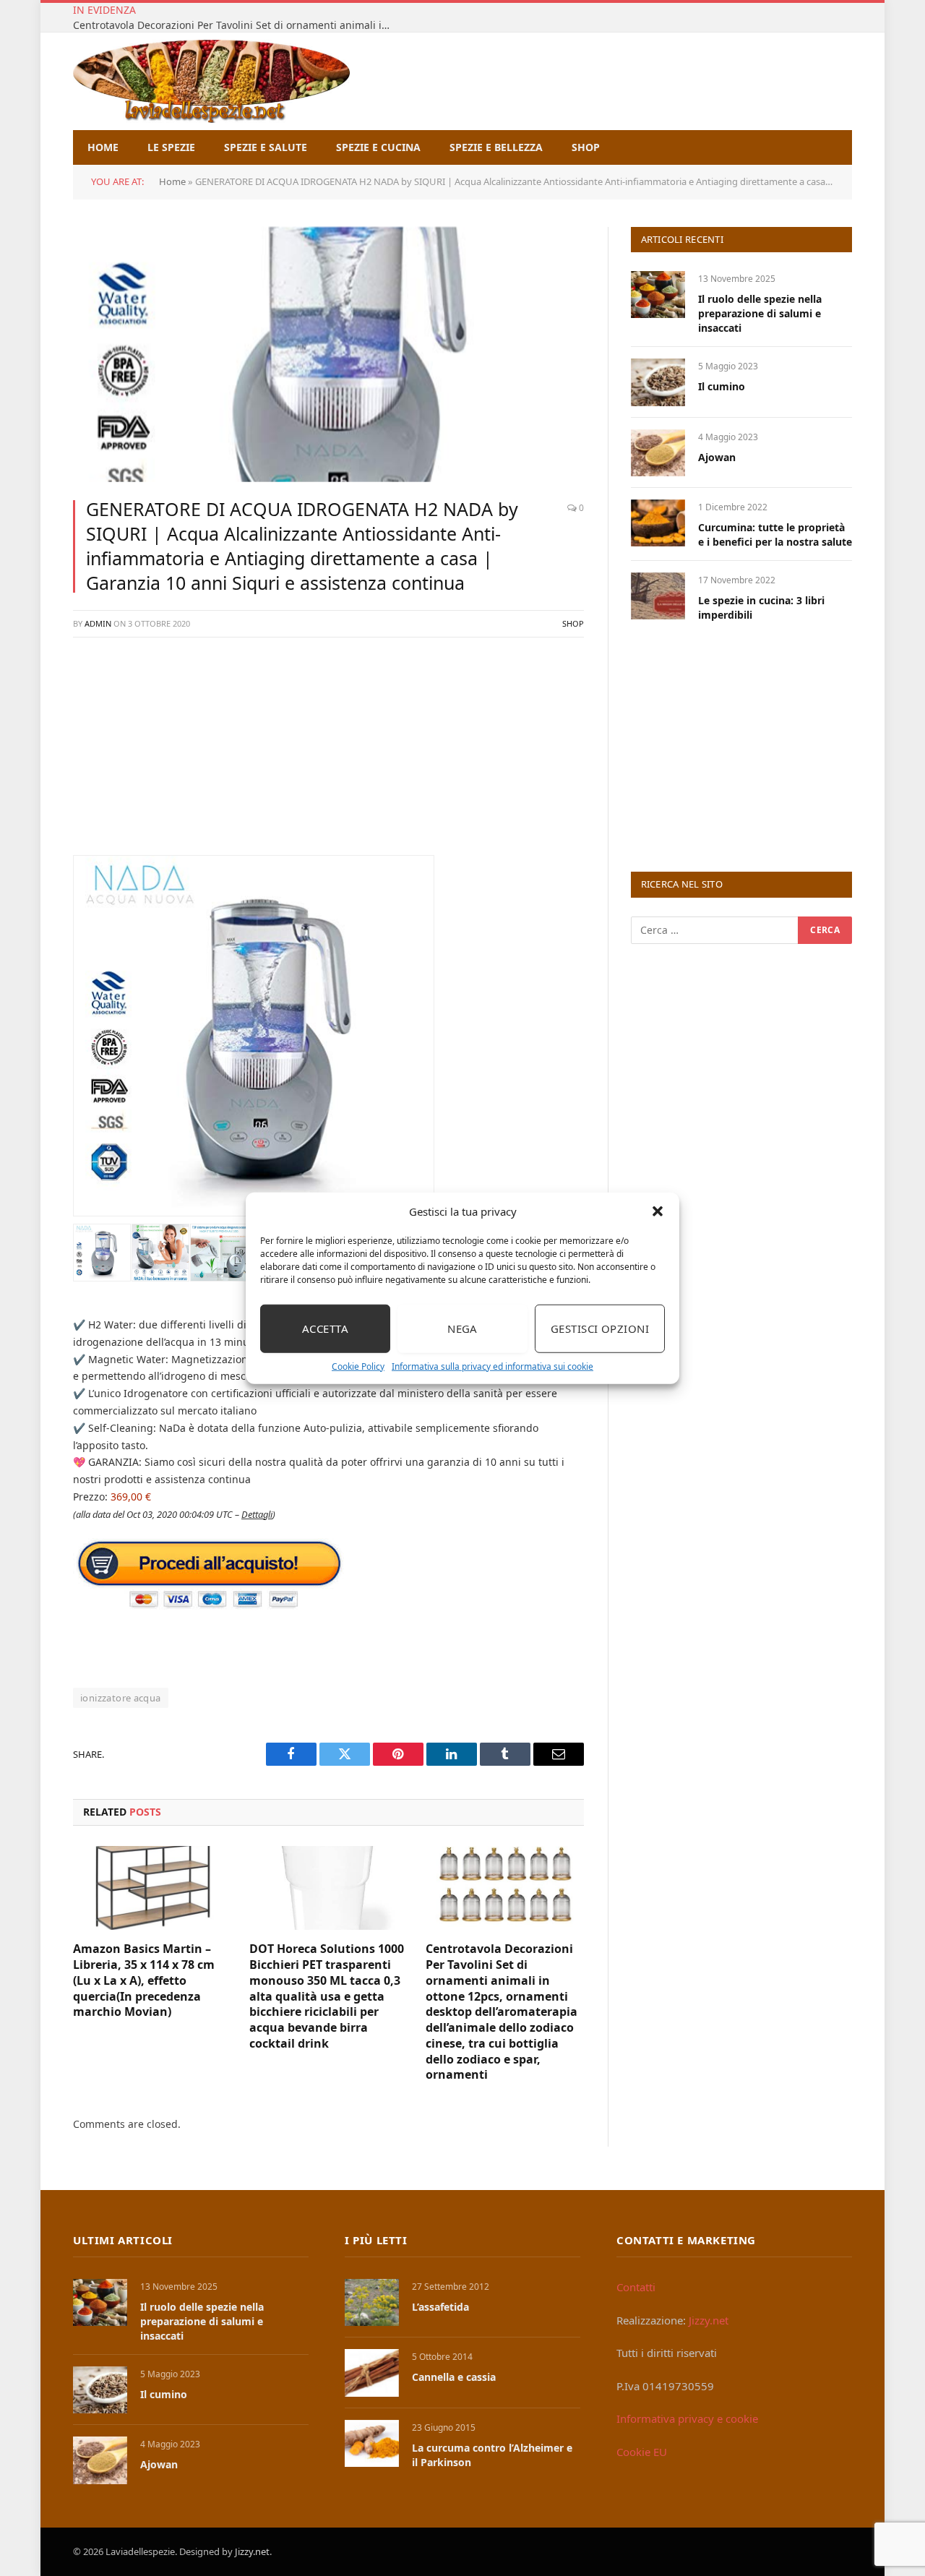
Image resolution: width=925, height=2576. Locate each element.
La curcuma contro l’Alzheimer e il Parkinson (492, 2455)
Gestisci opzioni (600, 1328)
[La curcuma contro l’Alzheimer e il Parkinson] (372, 2443)
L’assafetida (440, 2307)
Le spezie (171, 147)
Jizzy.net (709, 2320)
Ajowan (717, 457)
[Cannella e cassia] (372, 2373)
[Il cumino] (658, 382)
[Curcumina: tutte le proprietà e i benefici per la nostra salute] (658, 523)
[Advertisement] (328, 754)
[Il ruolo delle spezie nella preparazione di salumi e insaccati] (658, 295)
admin (98, 623)
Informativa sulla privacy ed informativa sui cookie (492, 1366)
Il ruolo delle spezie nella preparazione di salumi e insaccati (760, 313)
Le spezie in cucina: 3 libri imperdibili (761, 607)
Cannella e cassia (454, 2377)
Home (103, 147)
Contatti (636, 2287)
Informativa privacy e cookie (687, 2418)
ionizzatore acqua (121, 1698)
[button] (658, 1211)
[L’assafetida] (372, 2302)
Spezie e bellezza (496, 147)
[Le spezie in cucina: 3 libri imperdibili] (658, 596)
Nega (462, 1328)
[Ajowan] (658, 453)
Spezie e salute (266, 147)
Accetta (325, 1328)
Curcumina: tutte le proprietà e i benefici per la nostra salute (775, 534)
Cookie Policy (358, 1366)
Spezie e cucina (378, 147)
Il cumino (722, 386)
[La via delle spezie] (211, 81)
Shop (586, 147)
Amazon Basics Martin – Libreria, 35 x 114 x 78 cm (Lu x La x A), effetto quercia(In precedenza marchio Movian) (144, 1980)
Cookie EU (642, 2452)
